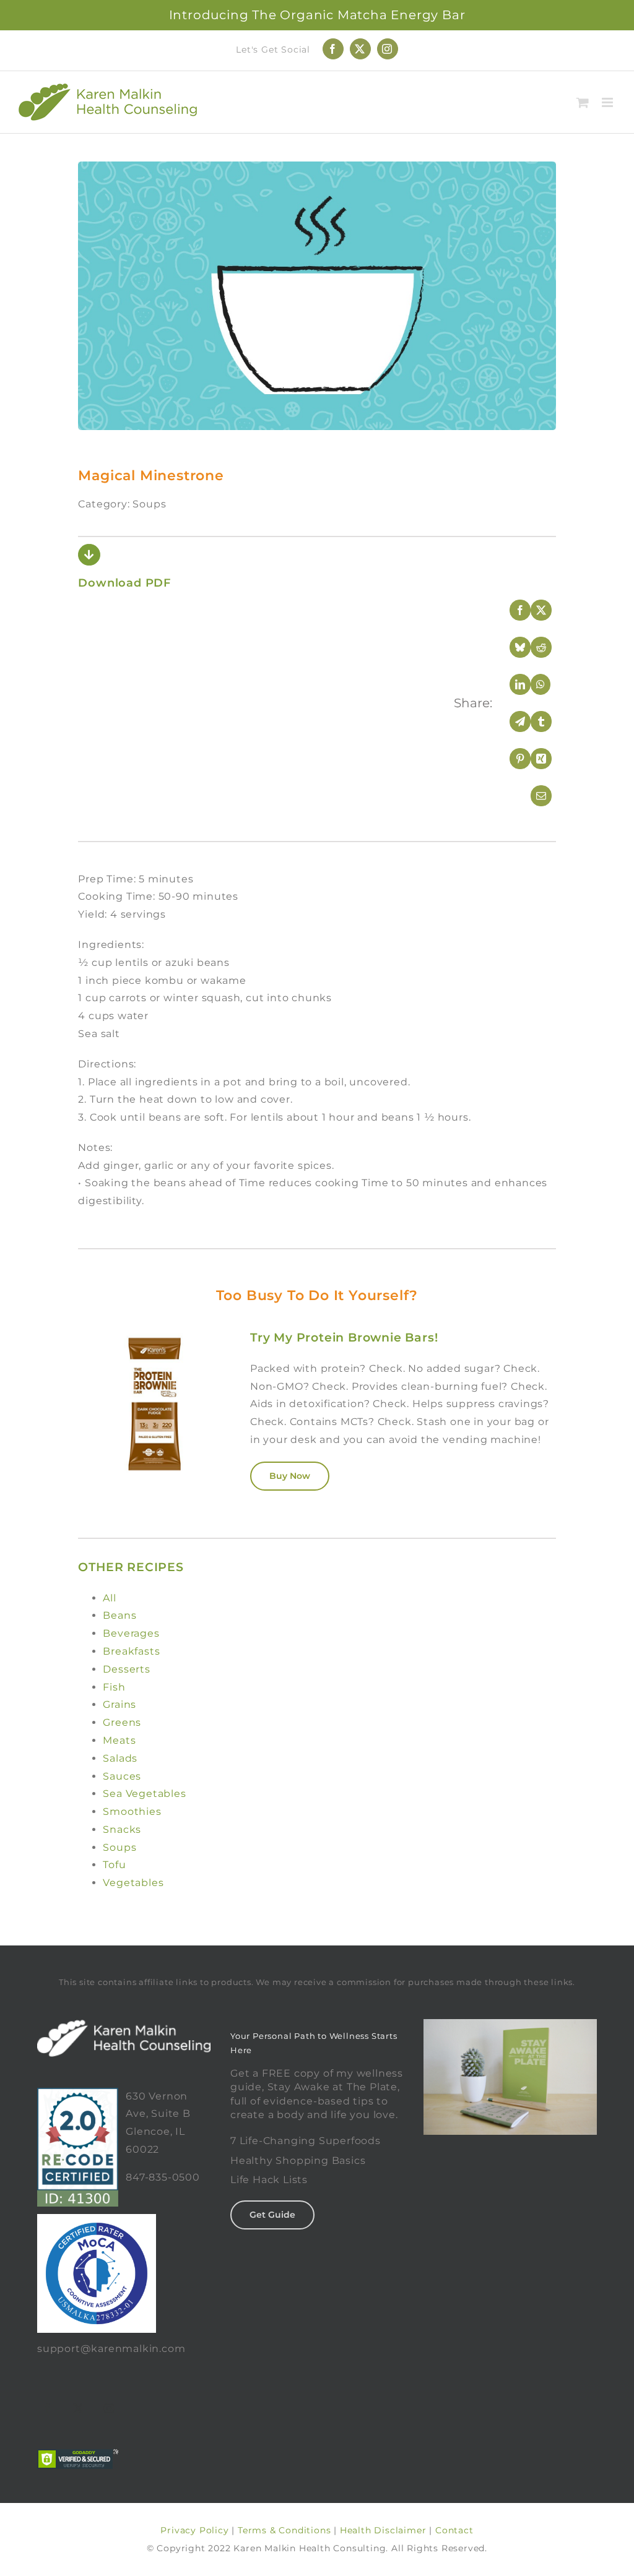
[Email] (533, 796)
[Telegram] (512, 722)
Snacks (122, 1829)
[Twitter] (79, 2408)
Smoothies (132, 1811)
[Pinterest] (512, 759)
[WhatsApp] (533, 684)
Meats (119, 1740)
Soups (119, 1847)
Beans (119, 1615)
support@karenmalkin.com (111, 2349)
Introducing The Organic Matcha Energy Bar (317, 15)
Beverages (131, 1633)
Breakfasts (131, 1651)
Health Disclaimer (383, 2530)
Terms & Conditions (284, 2530)
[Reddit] (533, 647)
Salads (120, 1758)
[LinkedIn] (512, 684)
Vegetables (133, 1883)
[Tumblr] (533, 722)
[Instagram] (110, 2408)
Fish (114, 1687)
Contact (454, 2530)
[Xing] (533, 759)
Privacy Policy (194, 2530)
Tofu (114, 1865)
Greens (122, 1722)
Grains (119, 1704)
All (109, 1598)
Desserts (126, 1669)
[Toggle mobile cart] (583, 102)
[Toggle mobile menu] (609, 102)
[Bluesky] (512, 647)
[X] (533, 610)
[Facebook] (512, 610)
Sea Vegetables (144, 1794)
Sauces (122, 1776)
